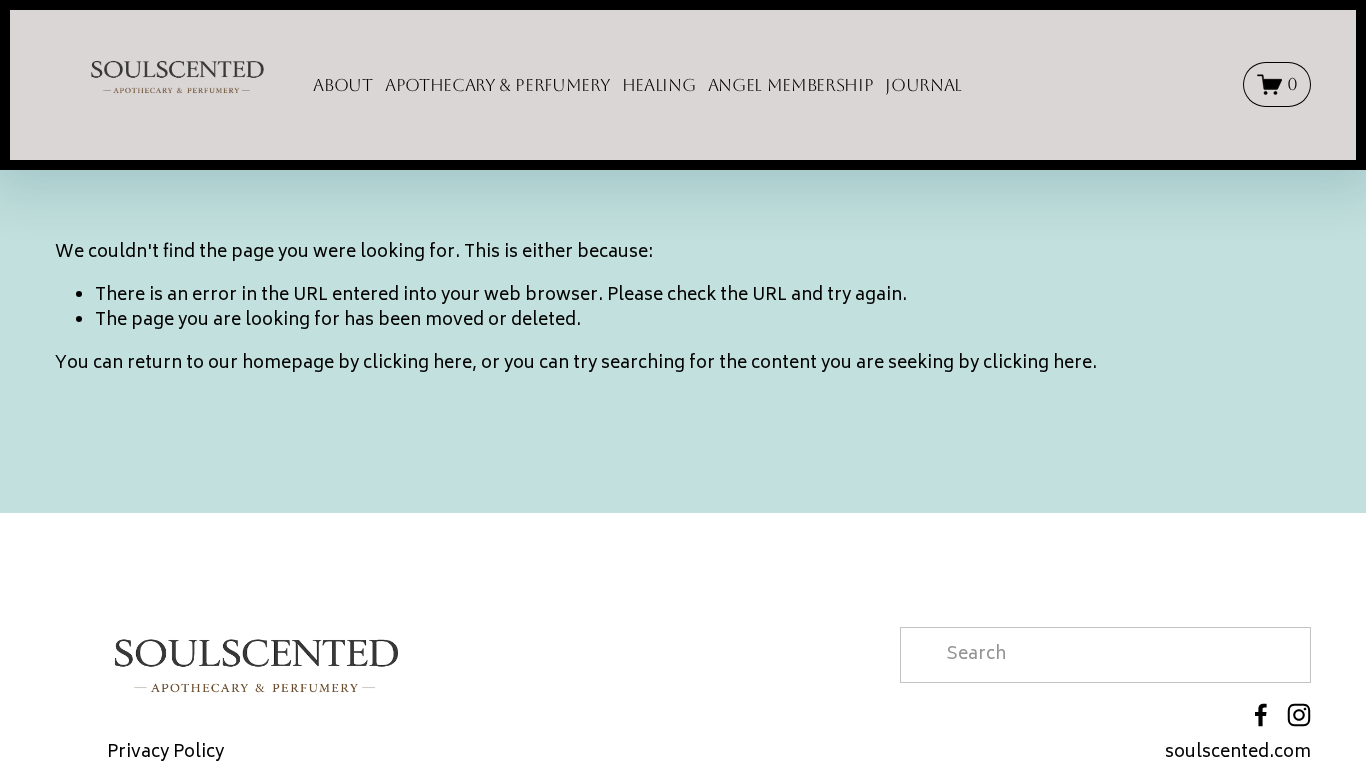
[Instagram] (1299, 715)
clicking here (417, 364)
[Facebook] (1261, 715)
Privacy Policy (165, 754)
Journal (923, 85)
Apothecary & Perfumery (497, 85)
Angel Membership (791, 85)
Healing (659, 85)
